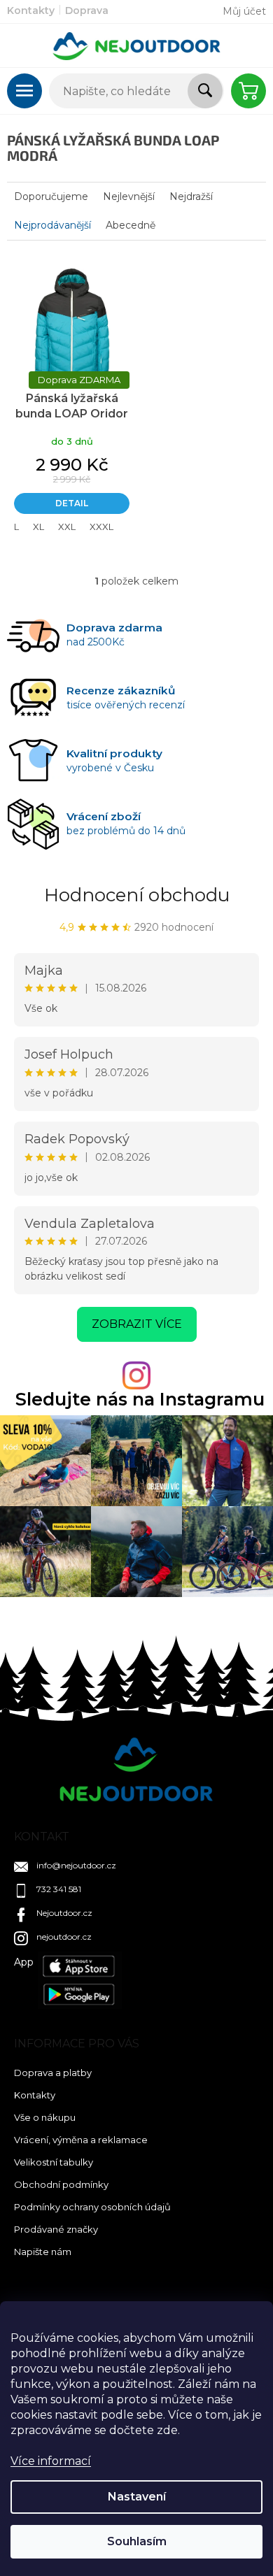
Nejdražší (191, 196)
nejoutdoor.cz (64, 1937)
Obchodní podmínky (61, 2184)
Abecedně (131, 225)
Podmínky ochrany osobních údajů (92, 2207)
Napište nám (43, 2252)
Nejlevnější (129, 196)
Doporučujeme (51, 196)
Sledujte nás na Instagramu (140, 1400)
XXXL (101, 527)
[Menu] (24, 91)
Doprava (87, 10)
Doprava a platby (53, 2073)
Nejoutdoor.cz (64, 1913)
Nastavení (137, 2497)
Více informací (51, 2461)
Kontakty (31, 10)
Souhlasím (137, 2541)
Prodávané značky (56, 2229)
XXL (67, 527)
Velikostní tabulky (54, 2162)
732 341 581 (59, 1889)
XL (38, 527)
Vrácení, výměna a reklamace (81, 2140)
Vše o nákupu (45, 2117)
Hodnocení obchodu (137, 895)
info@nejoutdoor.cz (76, 1865)
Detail (72, 503)
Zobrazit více (137, 1324)
